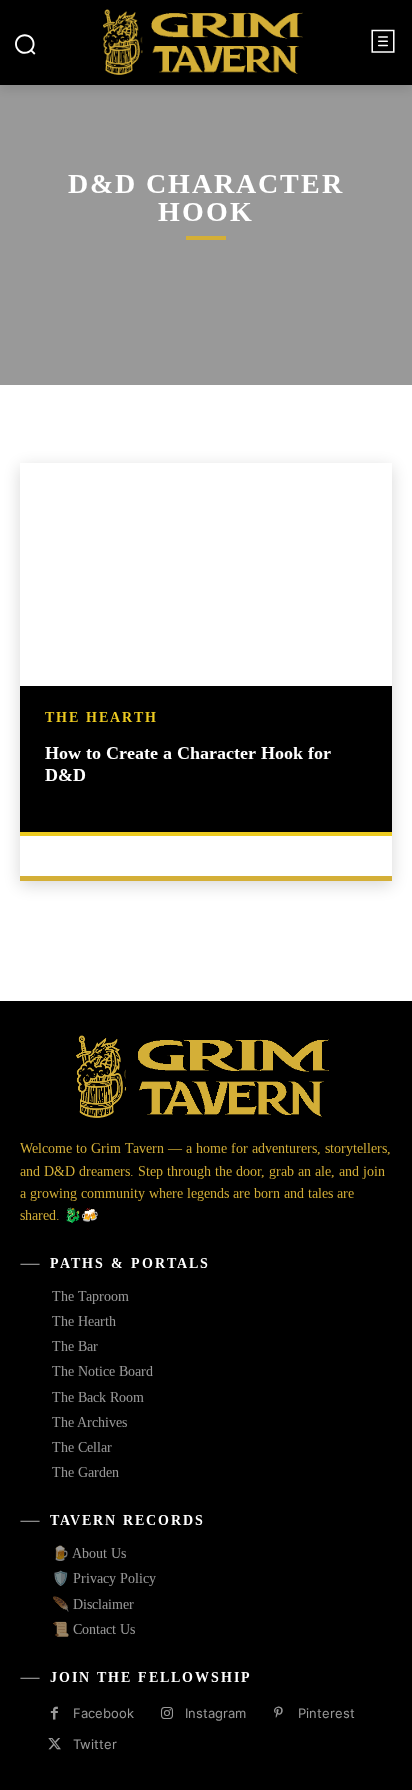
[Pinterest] (278, 1713)
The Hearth (101, 718)
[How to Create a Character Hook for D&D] (206, 574)
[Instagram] (166, 1713)
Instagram (215, 1713)
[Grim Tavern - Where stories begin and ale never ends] (203, 42)
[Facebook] (54, 1713)
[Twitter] (54, 1744)
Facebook (103, 1713)
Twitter (95, 1744)
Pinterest (326, 1713)
